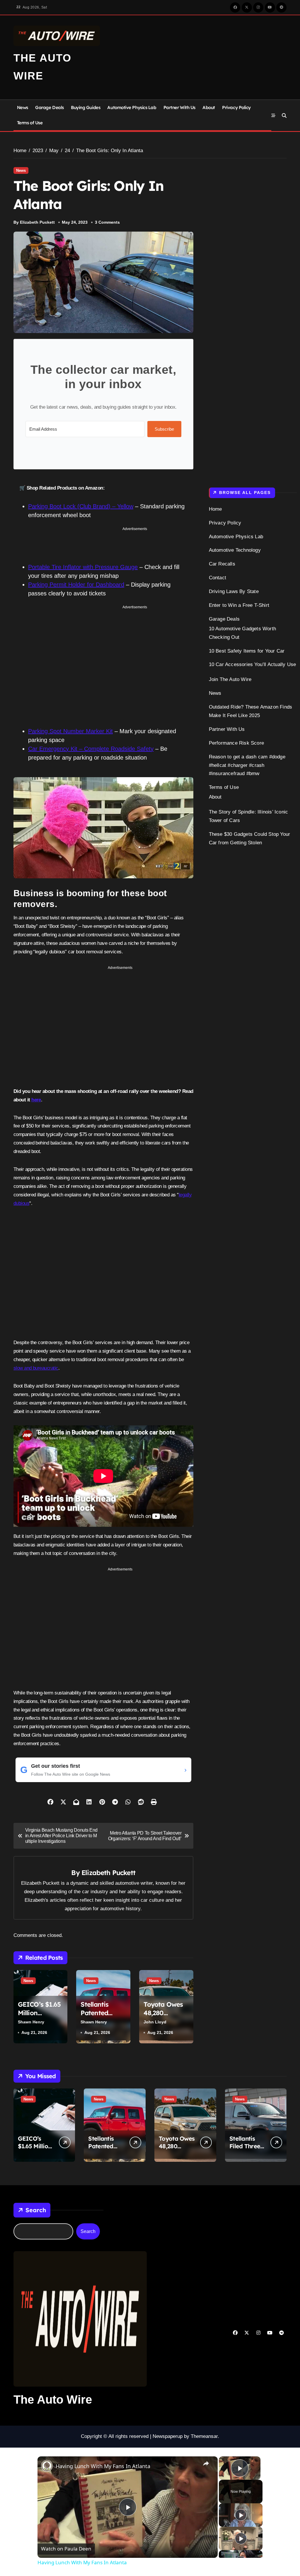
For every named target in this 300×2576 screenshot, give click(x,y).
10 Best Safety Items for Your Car (247, 651)
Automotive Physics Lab (132, 107)
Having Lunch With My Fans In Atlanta (103, 2461)
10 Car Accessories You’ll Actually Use (253, 664)
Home (215, 509)
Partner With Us (179, 107)
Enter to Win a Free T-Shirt (239, 605)
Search (36, 2205)
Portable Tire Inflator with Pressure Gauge (83, 562)
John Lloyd (155, 2017)
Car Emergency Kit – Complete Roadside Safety (91, 744)
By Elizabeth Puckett (34, 222)
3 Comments (107, 222)
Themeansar (204, 2431)
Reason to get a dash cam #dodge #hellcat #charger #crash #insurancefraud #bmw (247, 765)
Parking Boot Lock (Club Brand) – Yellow (81, 506)
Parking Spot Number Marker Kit (70, 726)
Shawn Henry (31, 2017)
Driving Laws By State (234, 591)
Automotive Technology (235, 550)
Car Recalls (222, 564)
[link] (47, 2461)
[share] (206, 2459)
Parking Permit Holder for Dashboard (76, 580)
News (23, 107)
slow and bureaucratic (36, 1363)
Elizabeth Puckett (108, 1868)
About (209, 107)
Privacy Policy (236, 107)
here (36, 1095)
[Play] (241, 2510)
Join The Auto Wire (230, 679)
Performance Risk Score (236, 743)
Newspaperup (168, 2431)
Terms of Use (30, 123)
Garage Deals (50, 107)
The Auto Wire (53, 2395)
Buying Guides (86, 107)
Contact (218, 578)
